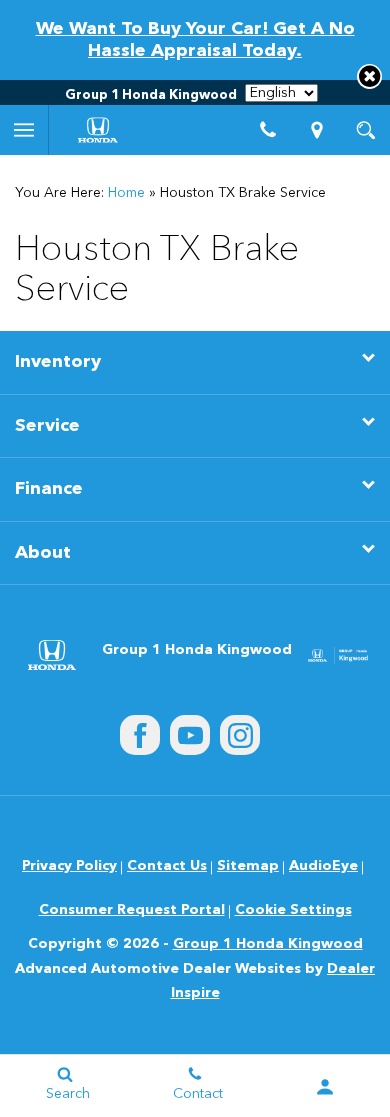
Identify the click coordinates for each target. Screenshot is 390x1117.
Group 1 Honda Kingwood (268, 944)
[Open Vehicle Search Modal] (365, 130)
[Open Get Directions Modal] (317, 130)
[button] (369, 76)
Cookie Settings (293, 910)
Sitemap (248, 866)
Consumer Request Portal (132, 910)
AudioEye (323, 866)
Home (126, 193)
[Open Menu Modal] (24, 130)
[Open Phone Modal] (268, 130)
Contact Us (167, 866)
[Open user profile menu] (325, 1087)
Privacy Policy (69, 866)
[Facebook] (140, 735)
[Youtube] (190, 735)
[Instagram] (240, 735)
